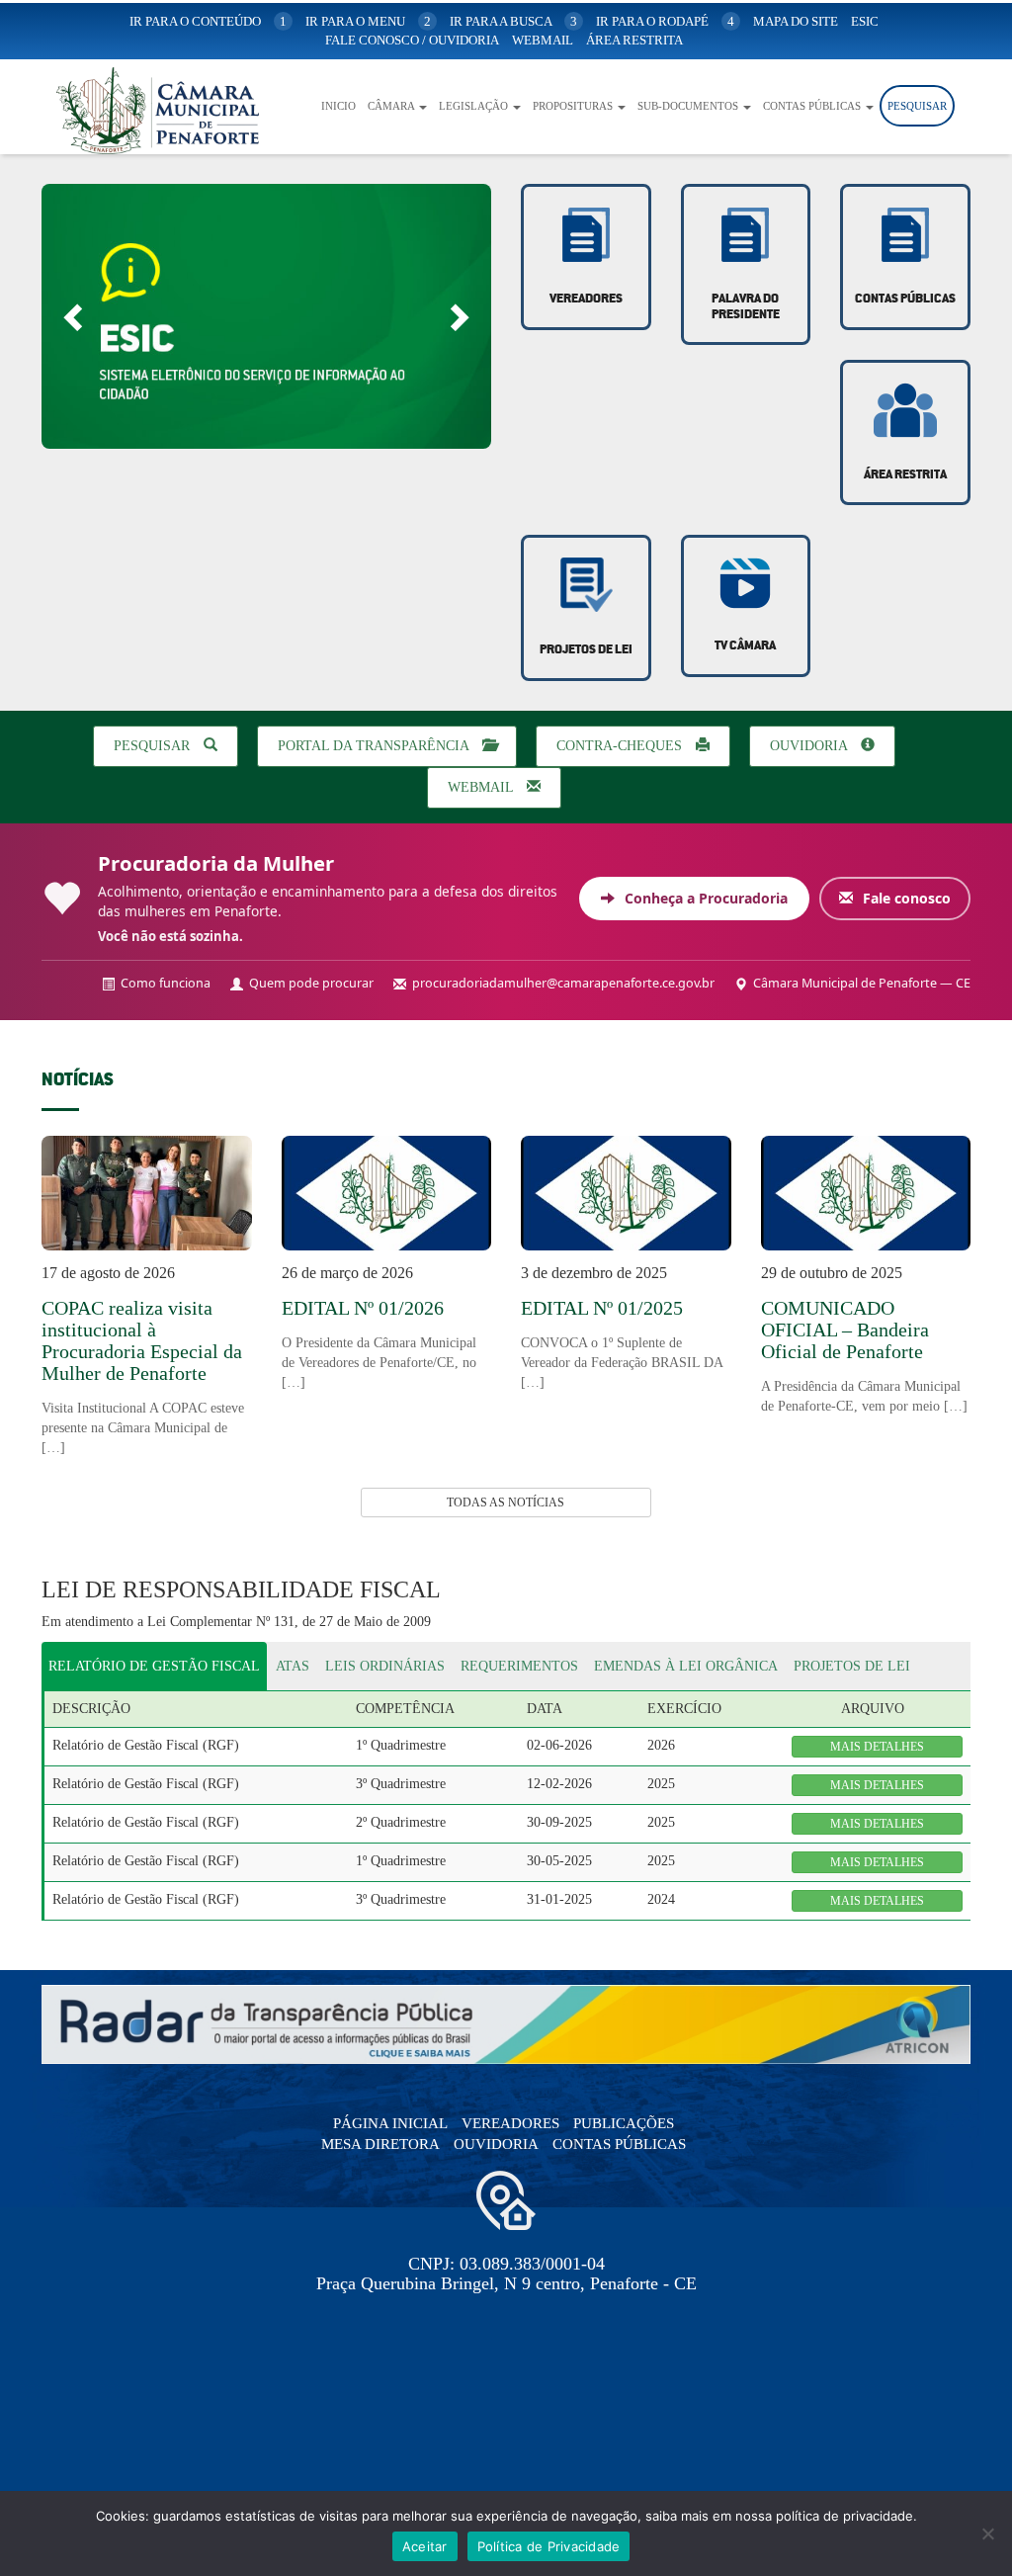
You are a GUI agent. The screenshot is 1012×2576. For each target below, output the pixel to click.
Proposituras (574, 106)
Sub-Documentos (689, 106)
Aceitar (425, 2546)
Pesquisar (917, 106)
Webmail (482, 787)
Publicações (624, 2123)
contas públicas (905, 299)
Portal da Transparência (375, 746)
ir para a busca (513, 21)
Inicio (338, 106)
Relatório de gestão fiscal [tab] (154, 1666)
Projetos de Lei (586, 650)
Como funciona (166, 983)
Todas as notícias (506, 1503)
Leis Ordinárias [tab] (385, 1666)
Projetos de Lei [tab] (852, 1666)
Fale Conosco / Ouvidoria (412, 40)
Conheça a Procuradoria (704, 898)
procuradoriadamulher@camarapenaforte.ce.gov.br (563, 983)
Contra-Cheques (621, 746)
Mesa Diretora (380, 2144)
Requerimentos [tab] (519, 1666)
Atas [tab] (293, 1666)
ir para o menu (368, 21)
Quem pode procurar (311, 983)
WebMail (543, 40)
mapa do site (796, 21)
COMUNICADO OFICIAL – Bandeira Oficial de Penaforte (845, 1330)
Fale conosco (905, 898)
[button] (75, 316)
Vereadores (586, 299)
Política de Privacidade (549, 2546)
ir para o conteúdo (208, 21)
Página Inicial (390, 2123)
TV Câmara (745, 646)
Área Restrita (634, 40)
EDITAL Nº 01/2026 (363, 1308)
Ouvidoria (810, 746)
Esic (865, 21)
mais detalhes (877, 1747)
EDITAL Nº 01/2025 (602, 1308)
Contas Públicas (813, 106)
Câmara (392, 106)
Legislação (475, 106)
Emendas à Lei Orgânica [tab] (686, 1666)
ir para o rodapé (665, 21)
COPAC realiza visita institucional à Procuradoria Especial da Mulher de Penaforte (142, 1340)
